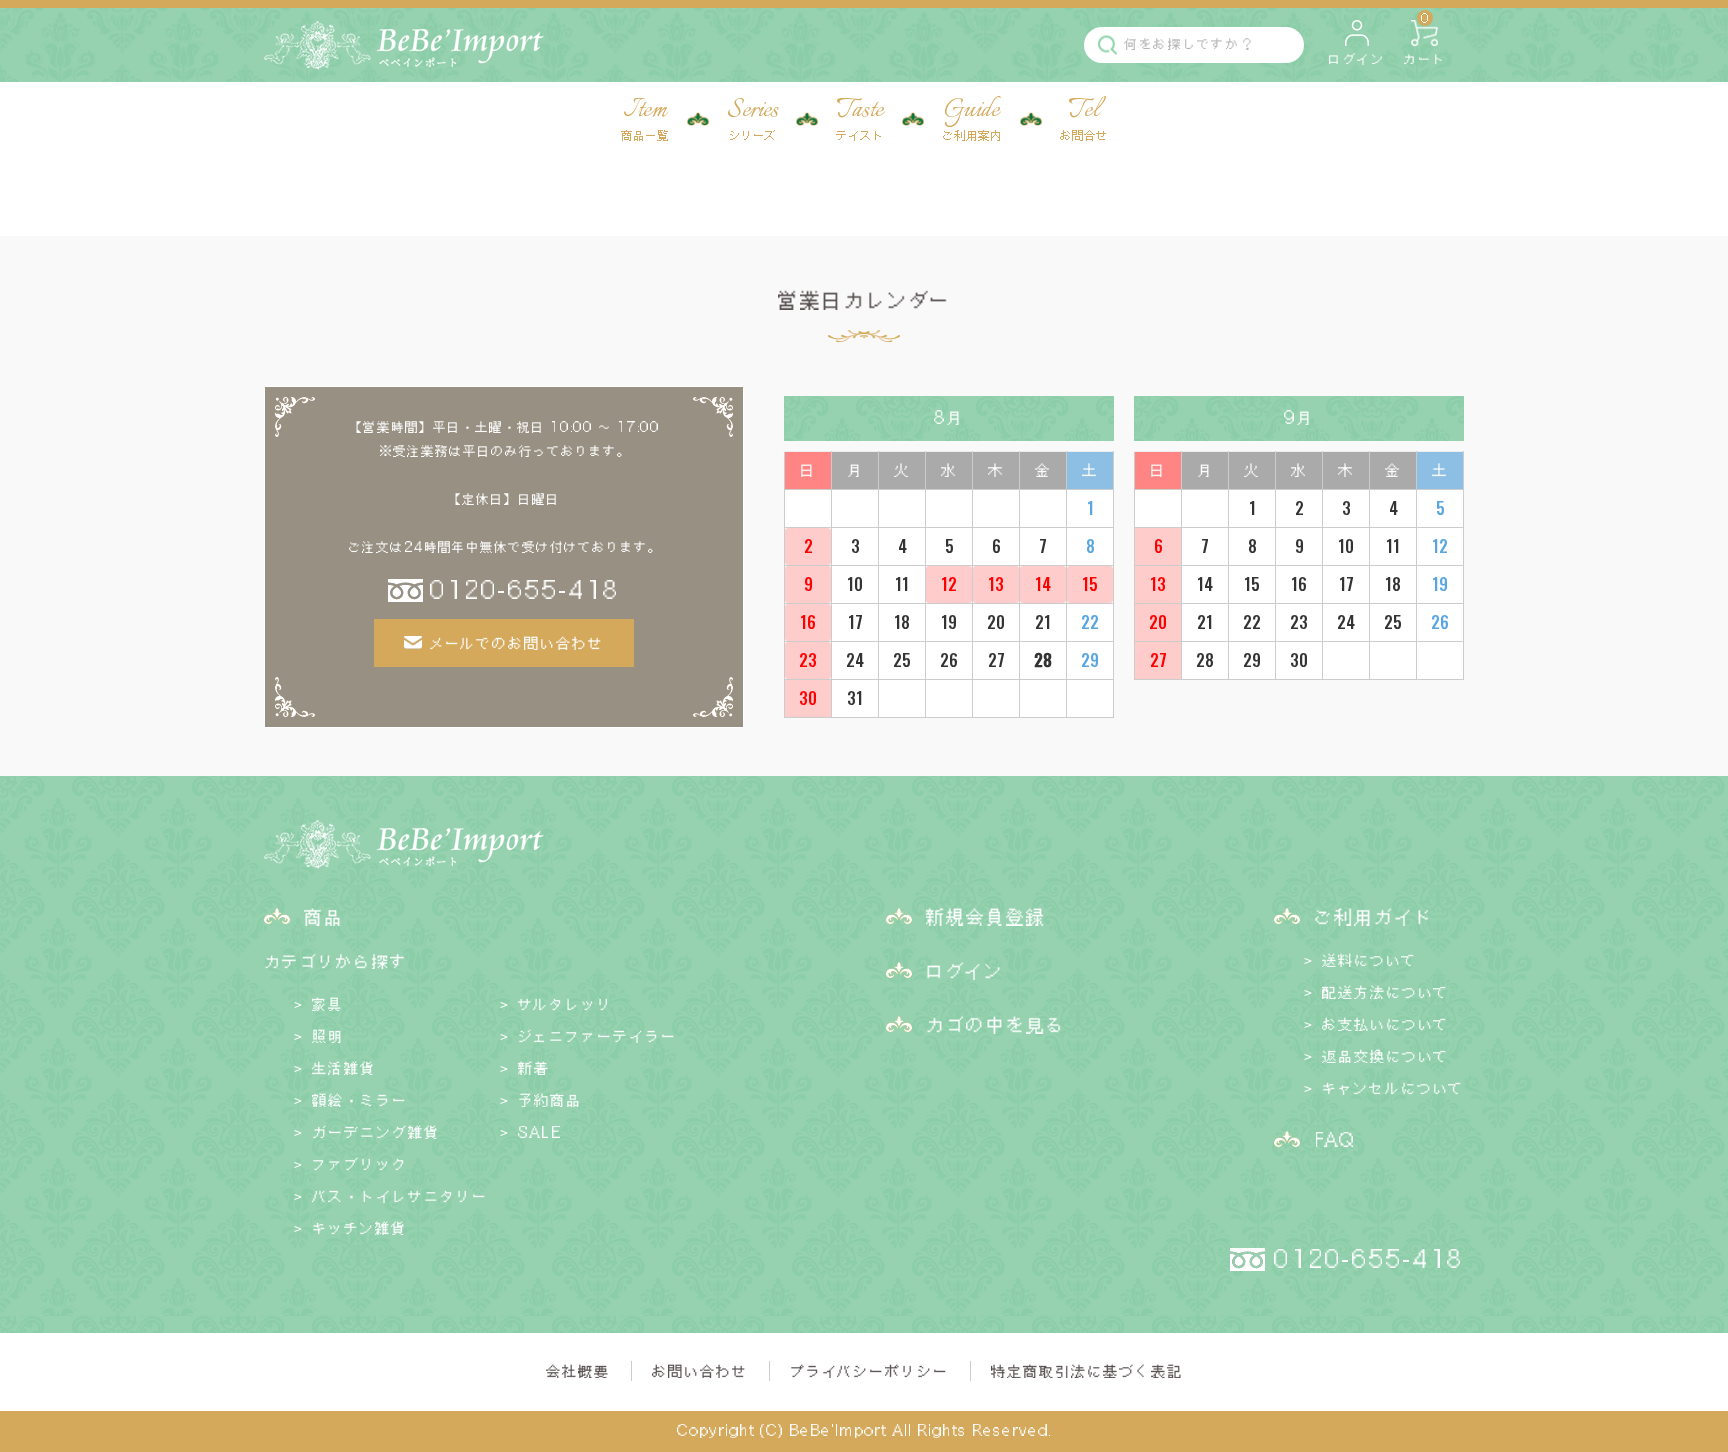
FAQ (1334, 1139)
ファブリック (360, 1164)
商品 (324, 916)
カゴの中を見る (996, 1024)
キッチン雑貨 (359, 1228)
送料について (1369, 960)
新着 (534, 1068)
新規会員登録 (986, 916)
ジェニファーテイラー (597, 1036)
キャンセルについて (1393, 1088)
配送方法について (1385, 992)
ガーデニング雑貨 (376, 1132)
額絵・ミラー (360, 1100)
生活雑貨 (344, 1068)
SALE (539, 1132)
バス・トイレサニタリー (400, 1196)
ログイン (965, 970)
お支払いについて (1385, 1024)
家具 (328, 1004)
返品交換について (1385, 1056)
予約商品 (550, 1100)
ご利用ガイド (1374, 916)
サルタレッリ (565, 1004)
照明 (328, 1036)
